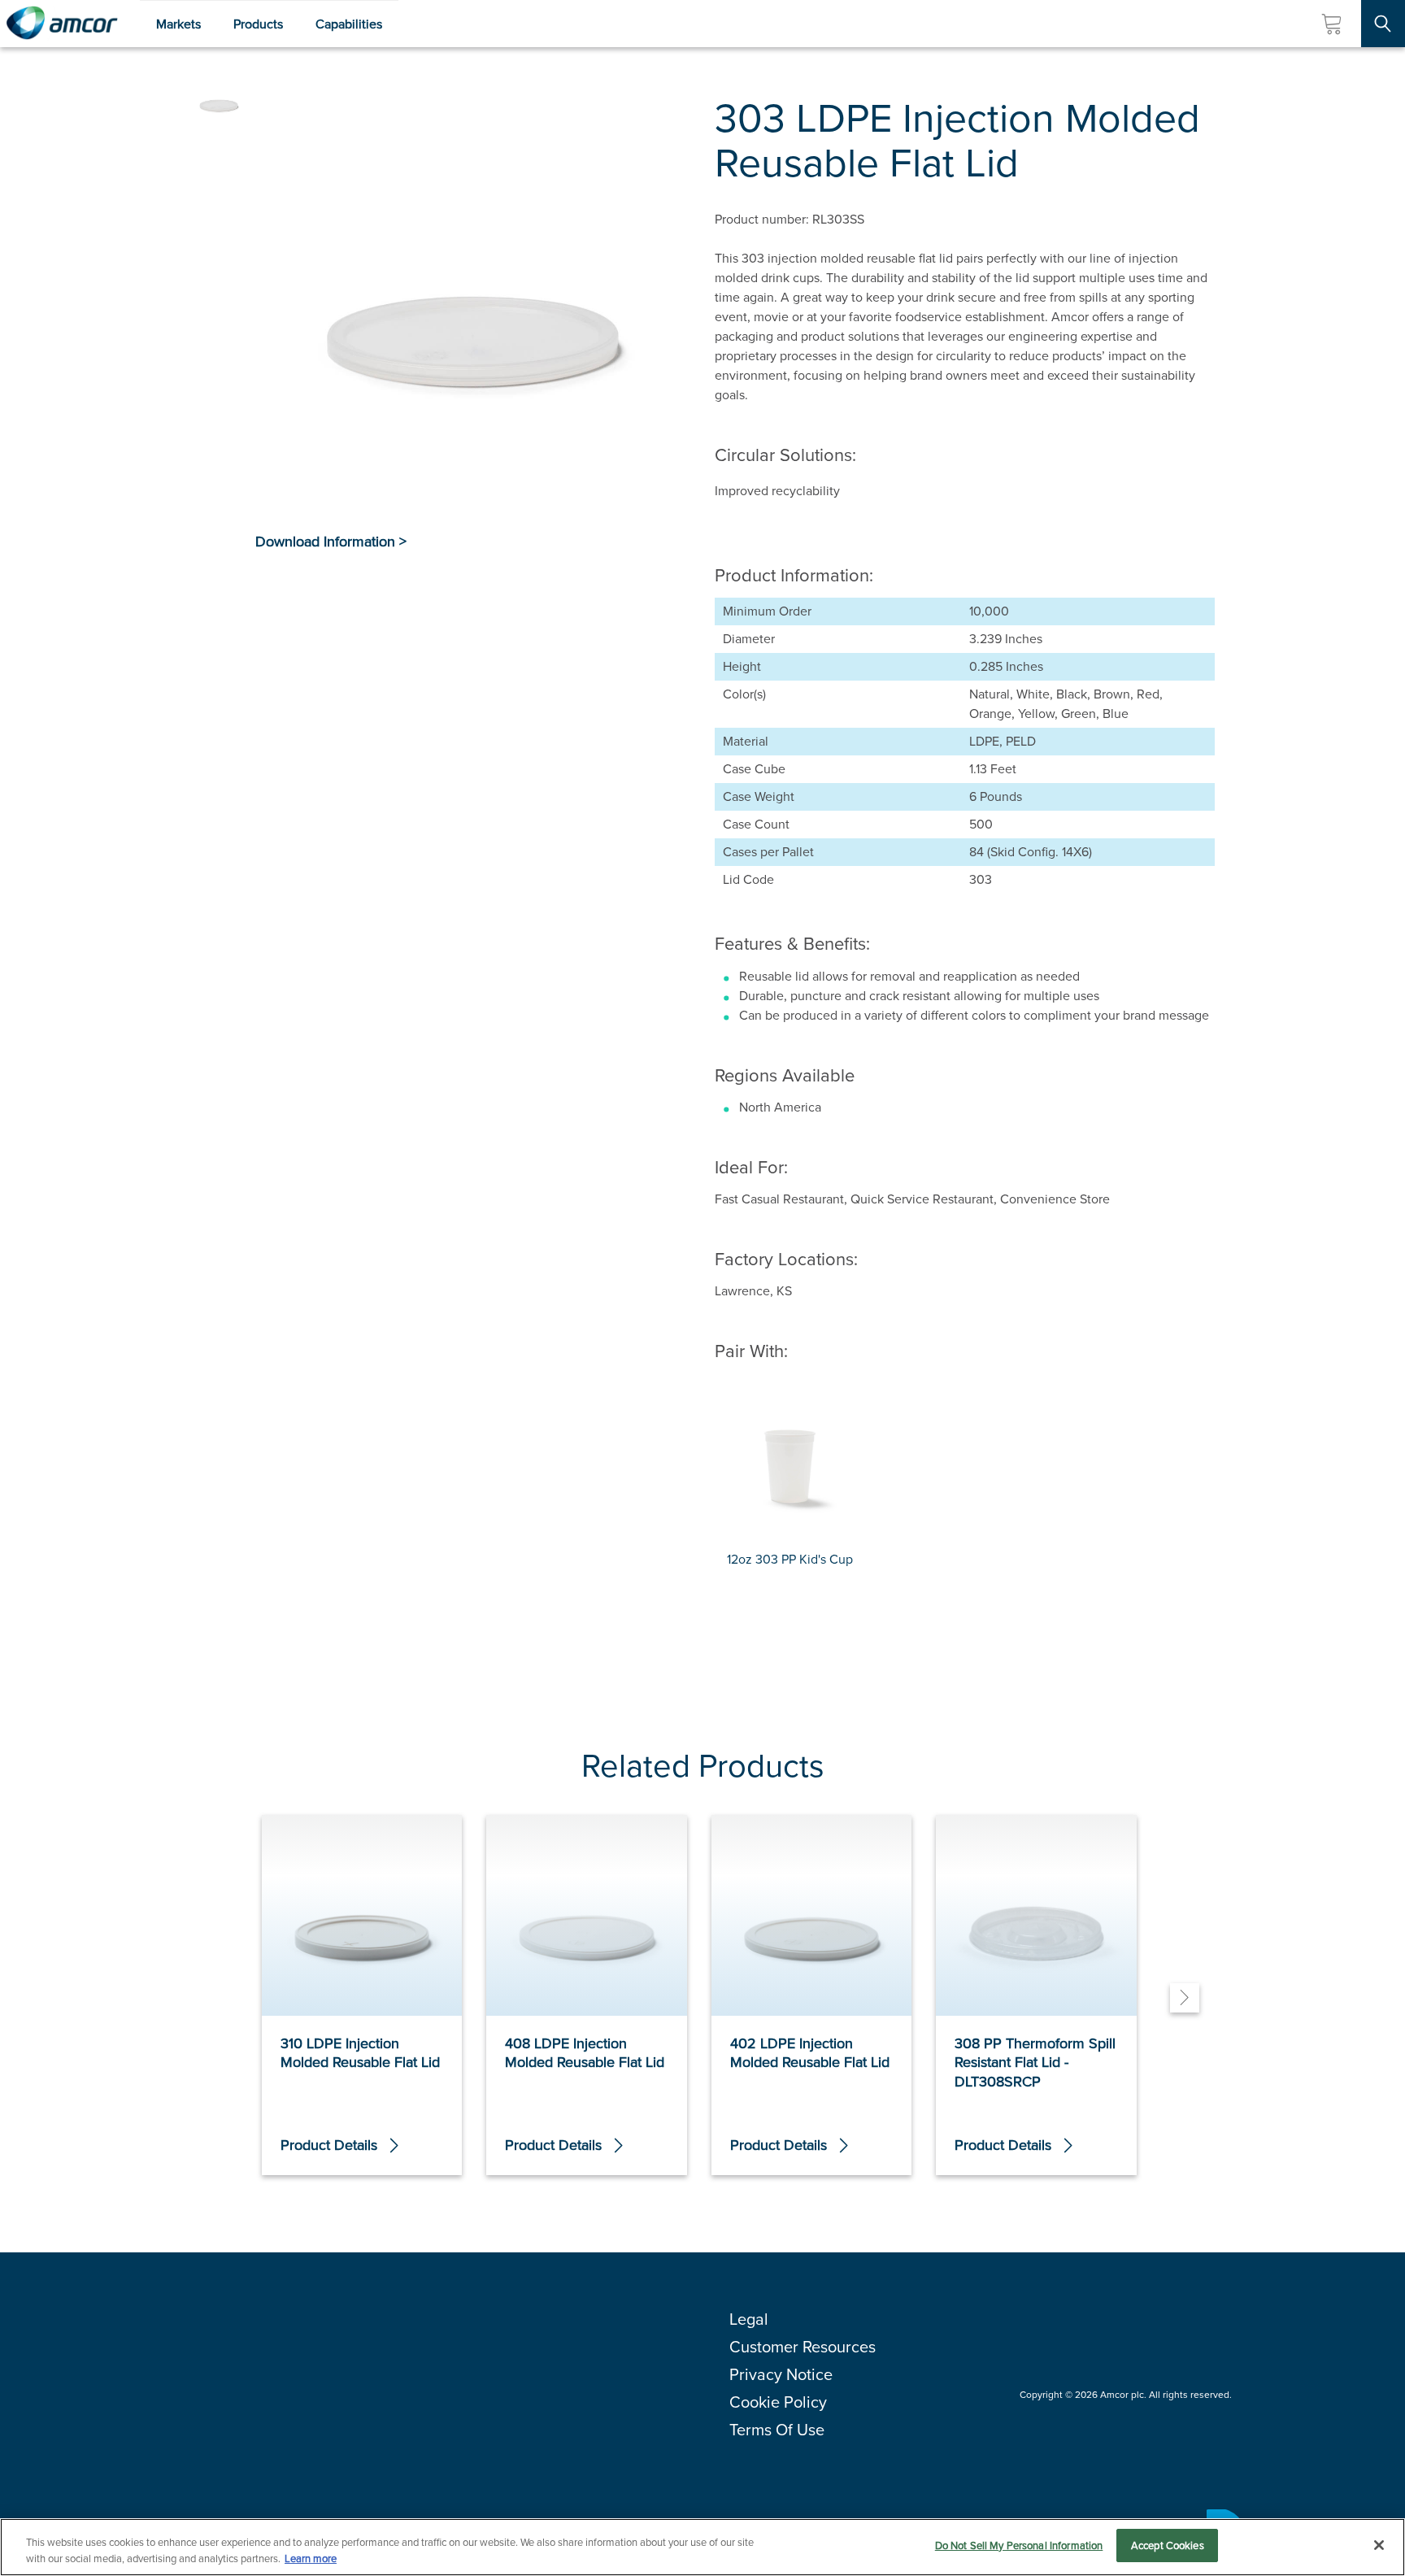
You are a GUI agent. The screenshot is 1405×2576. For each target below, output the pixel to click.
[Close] (1379, 2545)
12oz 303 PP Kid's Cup (790, 1559)
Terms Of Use (777, 2430)
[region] (702, 2547)
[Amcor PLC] (62, 24)
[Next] (1185, 1998)
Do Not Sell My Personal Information (1019, 2546)
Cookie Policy (778, 2402)
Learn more (311, 2559)
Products (258, 24)
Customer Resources (803, 2347)
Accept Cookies (1168, 2546)
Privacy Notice (781, 2374)
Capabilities (349, 24)
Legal (749, 2319)
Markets (178, 24)
